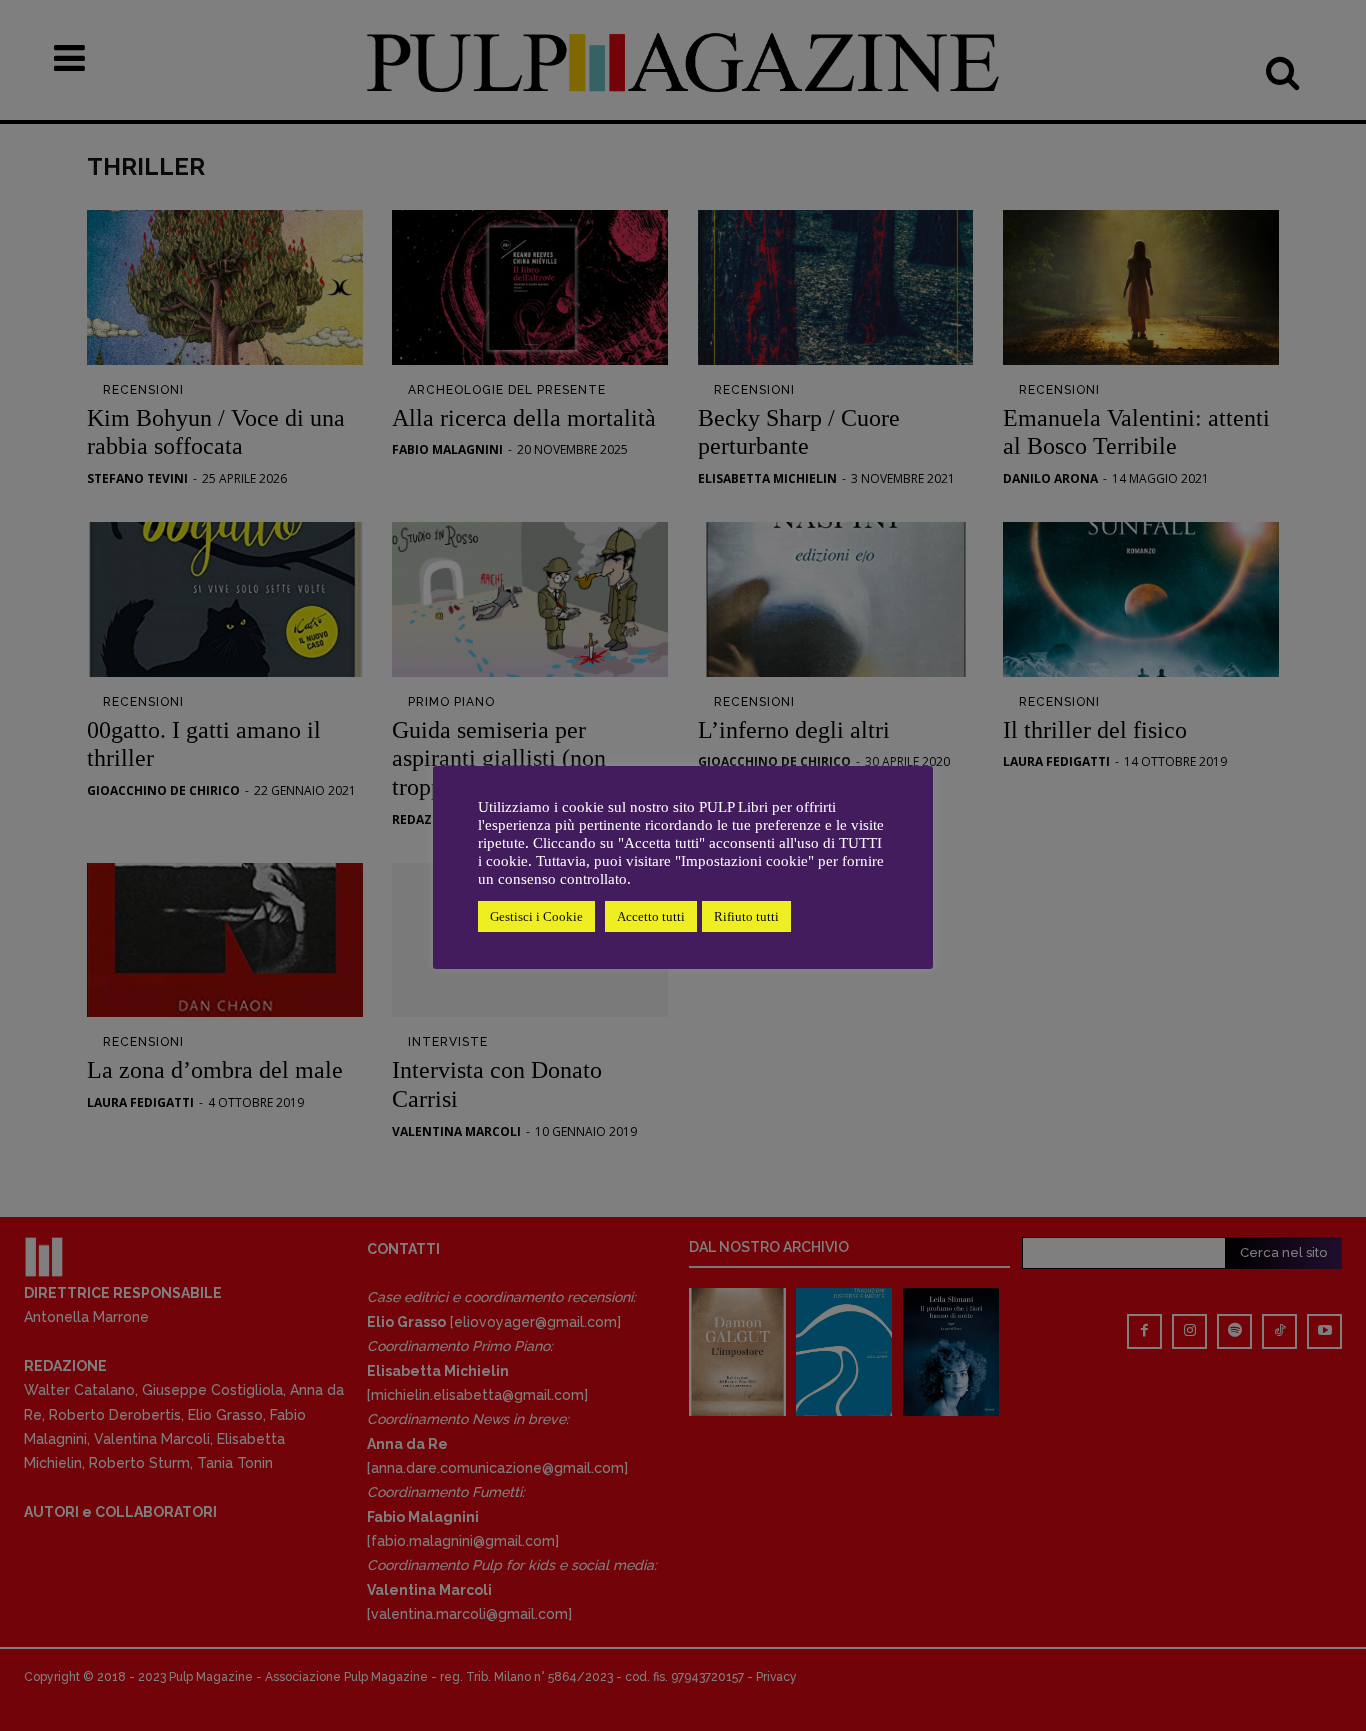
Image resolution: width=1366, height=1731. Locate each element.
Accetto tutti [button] (651, 916)
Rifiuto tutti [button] (746, 916)
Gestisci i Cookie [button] (536, 916)
